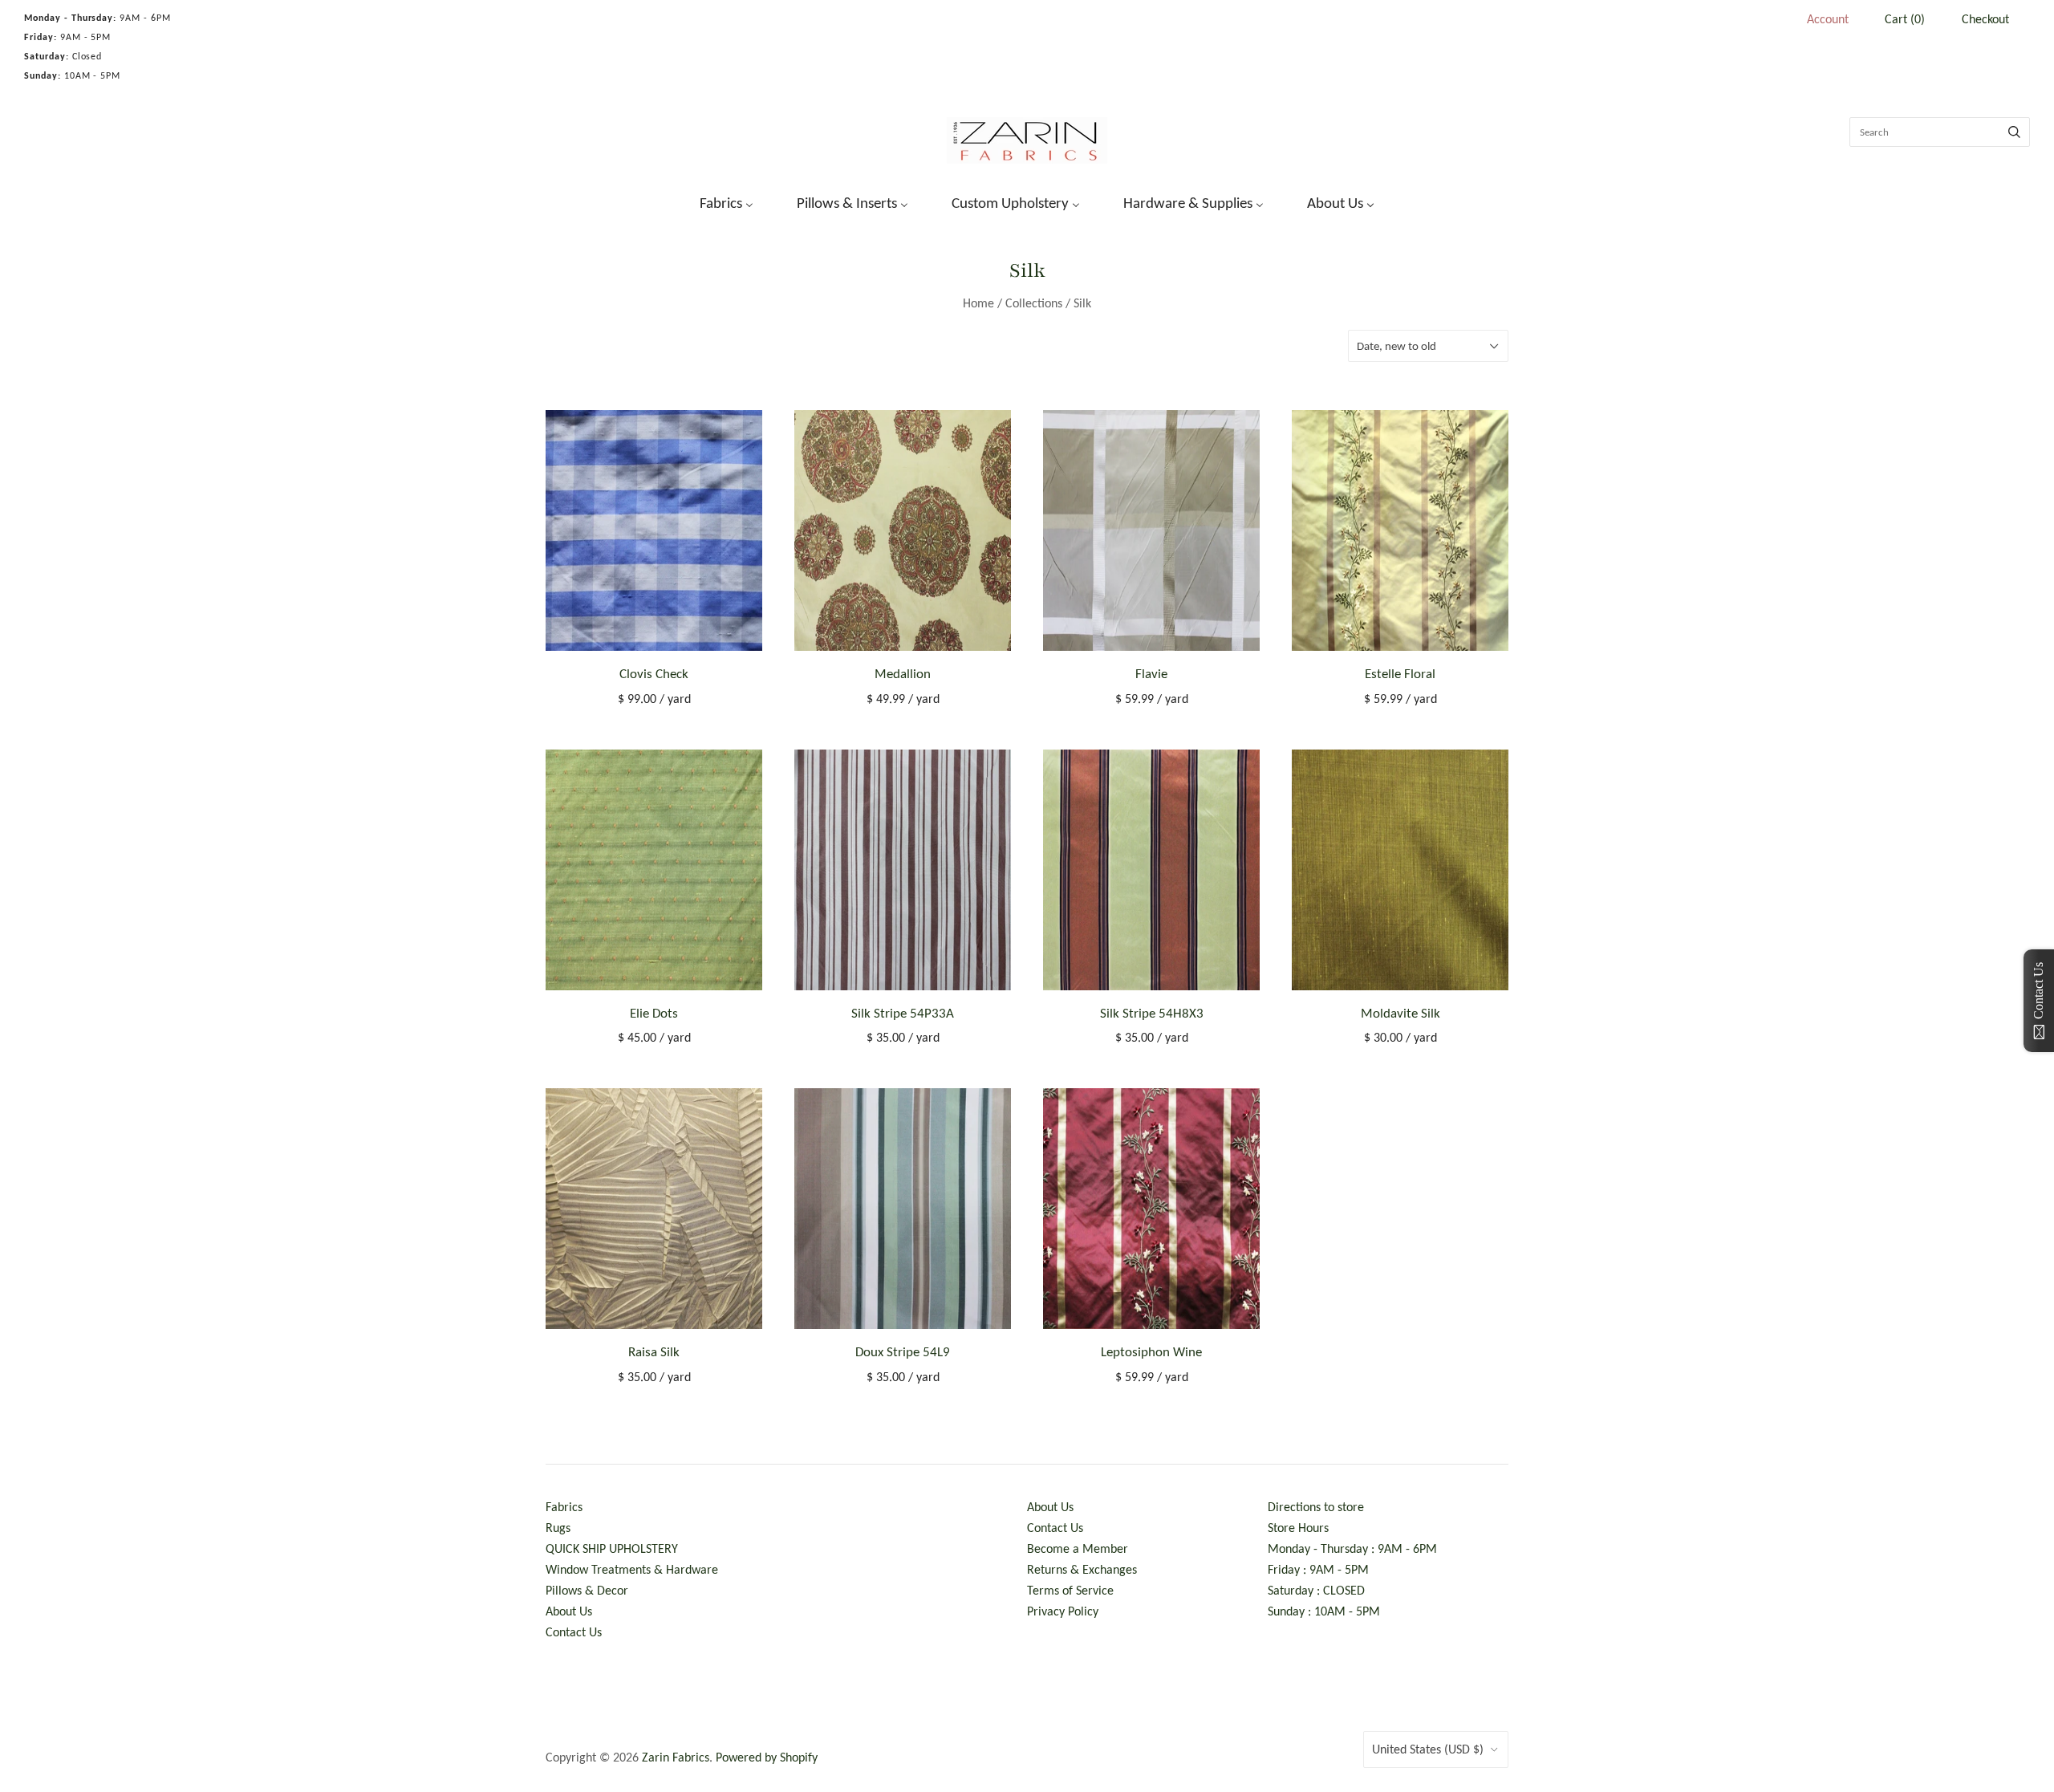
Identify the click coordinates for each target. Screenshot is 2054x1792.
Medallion (903, 674)
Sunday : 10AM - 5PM (1324, 1611)
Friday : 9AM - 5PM (1318, 1569)
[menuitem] (716, 201)
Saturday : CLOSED (1316, 1590)
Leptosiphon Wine (1151, 1352)
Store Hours (1298, 1528)
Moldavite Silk (1400, 1013)
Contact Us (574, 1632)
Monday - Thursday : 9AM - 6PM (1352, 1548)
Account (1828, 19)
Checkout (1985, 19)
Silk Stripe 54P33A (903, 1013)
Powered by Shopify (767, 1757)
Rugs (558, 1528)
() (1905, 19)
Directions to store (1316, 1507)
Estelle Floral (1400, 674)
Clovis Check (654, 674)
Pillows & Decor (587, 1590)
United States (1428, 1749)
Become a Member (1078, 1548)
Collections (1034, 303)
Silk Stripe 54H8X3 (1152, 1013)
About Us (569, 1611)
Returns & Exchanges (1082, 1569)
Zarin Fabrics (676, 1757)
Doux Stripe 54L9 (903, 1352)
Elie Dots (654, 1013)
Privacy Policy (1063, 1611)
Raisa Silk (654, 1352)
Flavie (1151, 674)
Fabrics (564, 1507)
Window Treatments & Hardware (632, 1569)
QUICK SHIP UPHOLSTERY (612, 1548)
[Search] (2014, 132)
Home (978, 303)
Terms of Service (1070, 1590)
